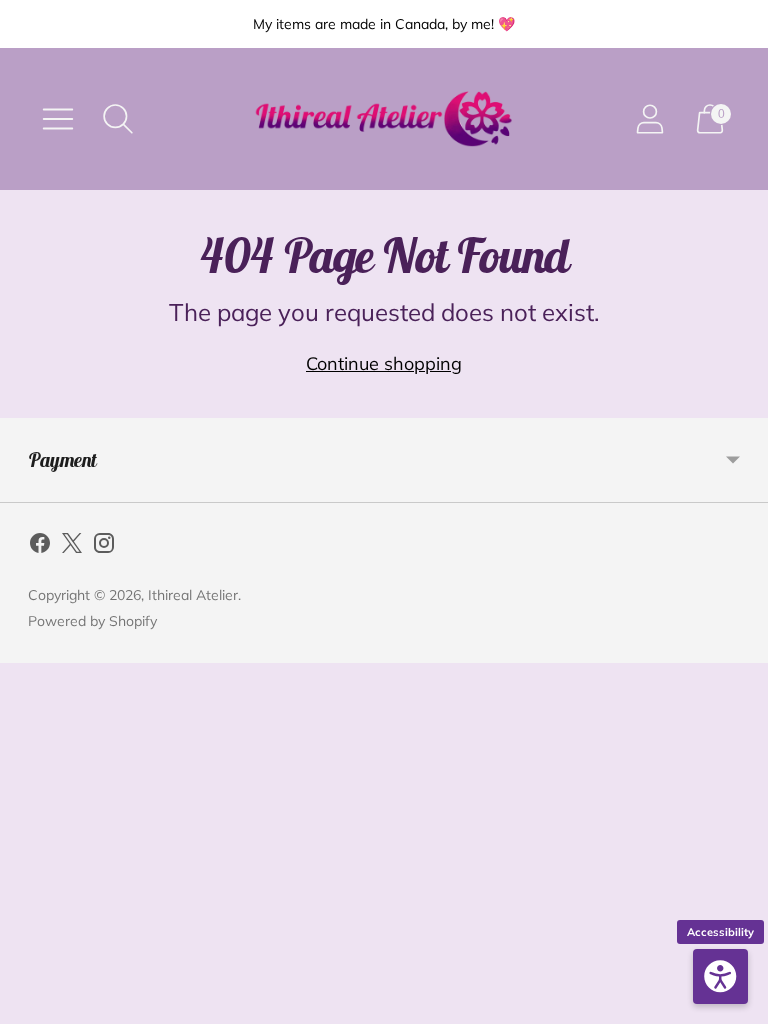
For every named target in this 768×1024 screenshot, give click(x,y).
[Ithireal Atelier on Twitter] (72, 547)
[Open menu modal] (58, 119)
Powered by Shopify (92, 621)
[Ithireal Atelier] (383, 119)
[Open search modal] (118, 119)
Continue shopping (384, 363)
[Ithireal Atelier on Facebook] (40, 547)
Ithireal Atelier (193, 595)
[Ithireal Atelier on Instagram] (104, 547)
